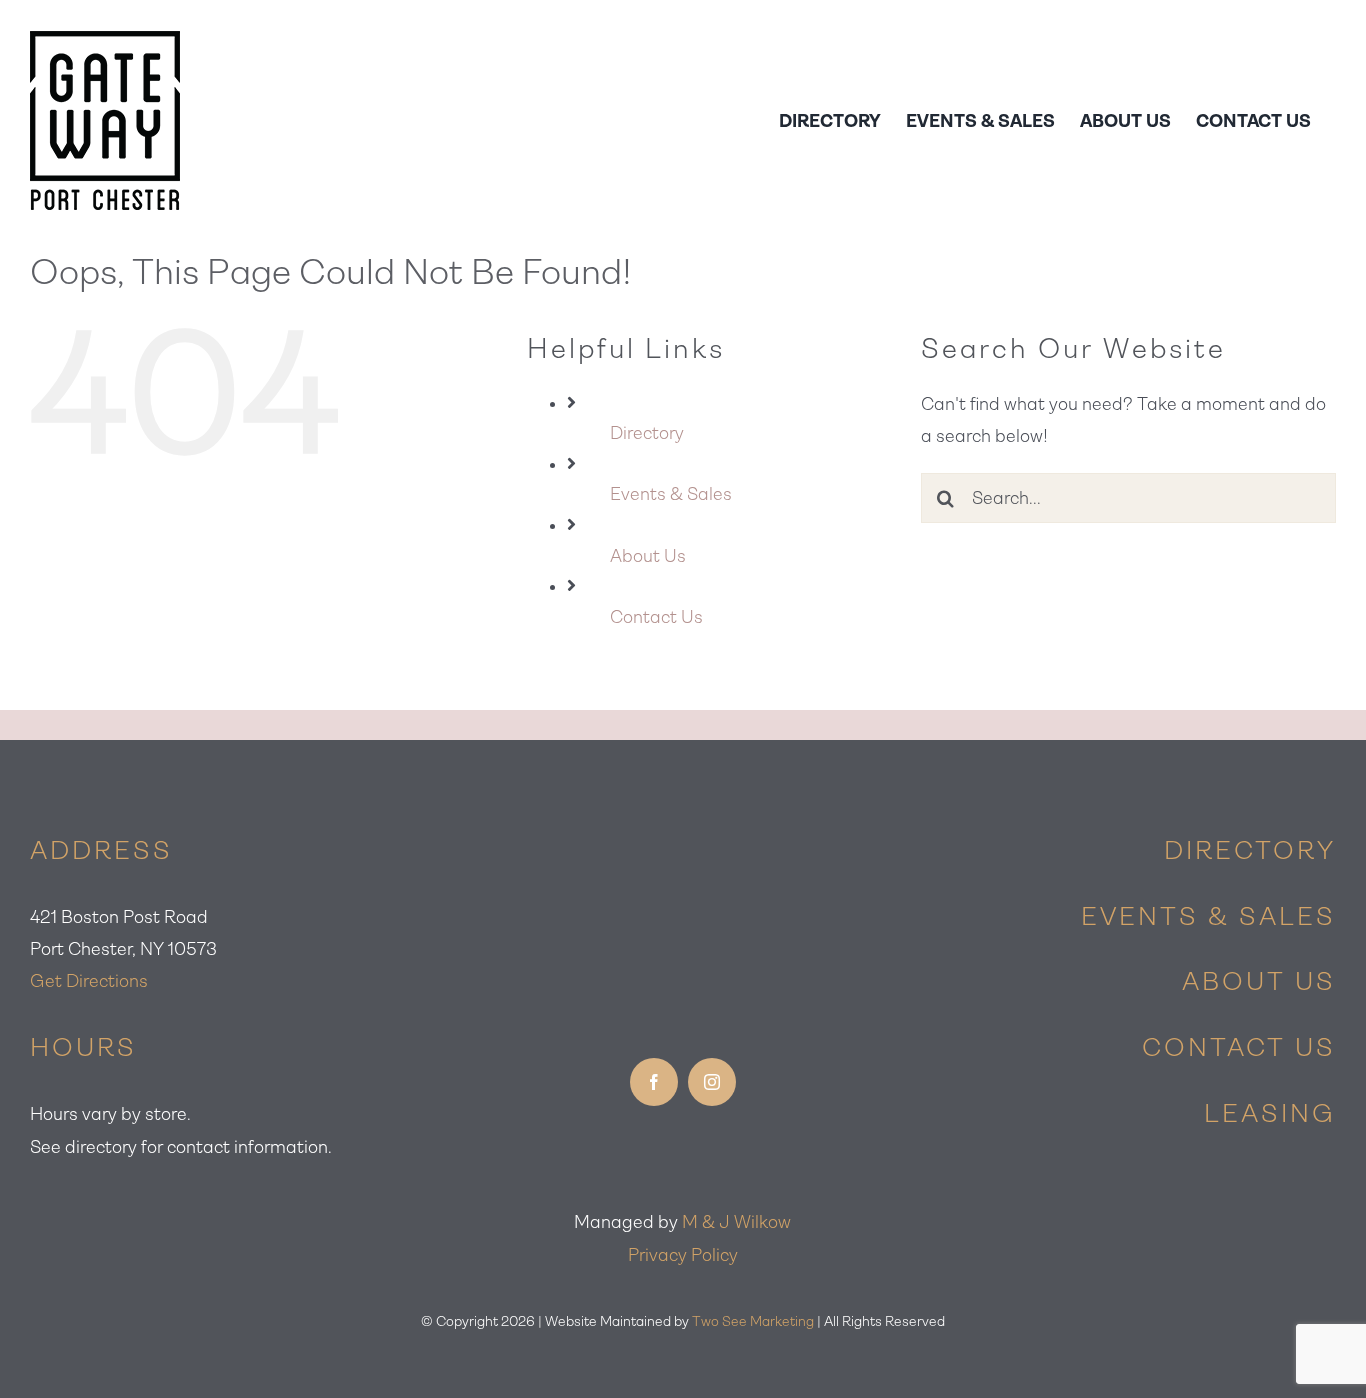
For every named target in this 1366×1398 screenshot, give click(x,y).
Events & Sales (671, 494)
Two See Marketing (753, 1321)
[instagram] (712, 1082)
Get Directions (89, 981)
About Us (648, 556)
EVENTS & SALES (1208, 916)
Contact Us (656, 617)
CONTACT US (1239, 1047)
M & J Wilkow (736, 1222)
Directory (647, 433)
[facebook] (654, 1082)
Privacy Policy (683, 1255)
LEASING (1270, 1113)
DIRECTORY (1250, 850)
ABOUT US (1259, 981)
